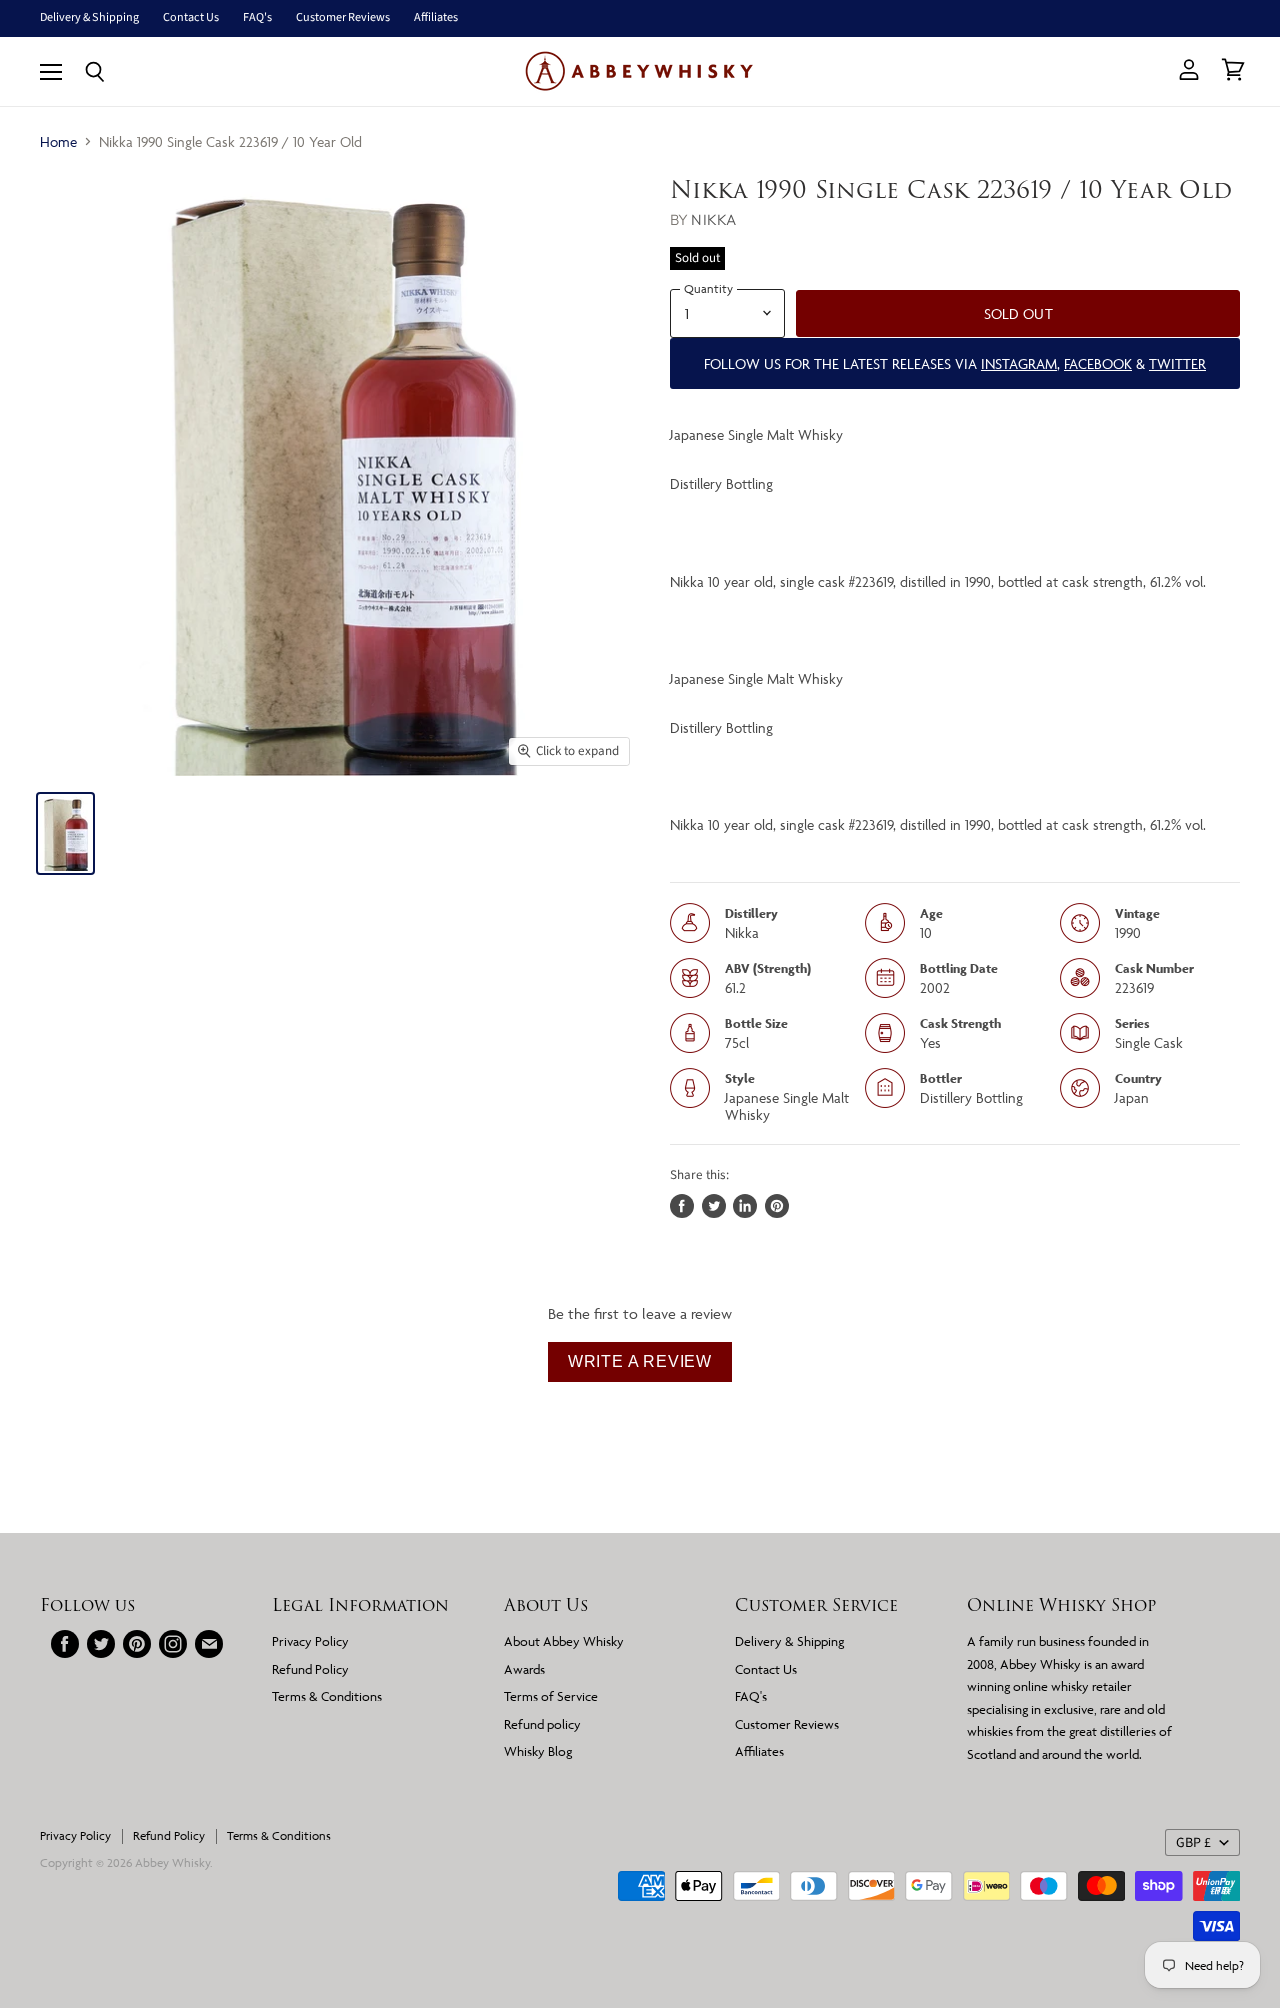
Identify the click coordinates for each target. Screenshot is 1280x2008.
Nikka (713, 219)
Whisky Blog (538, 1751)
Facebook (1098, 363)
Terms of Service (551, 1696)
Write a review (640, 1361)
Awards (524, 1669)
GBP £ (1193, 1843)
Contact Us (191, 18)
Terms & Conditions (327, 1696)
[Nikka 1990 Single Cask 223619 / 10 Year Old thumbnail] (65, 833)
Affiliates (436, 18)
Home (58, 141)
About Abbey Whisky (564, 1641)
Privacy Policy (310, 1641)
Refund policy (542, 1724)
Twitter (1177, 363)
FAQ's (257, 18)
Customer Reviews (343, 18)
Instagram (1019, 363)
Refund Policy (310, 1669)
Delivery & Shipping (89, 18)
